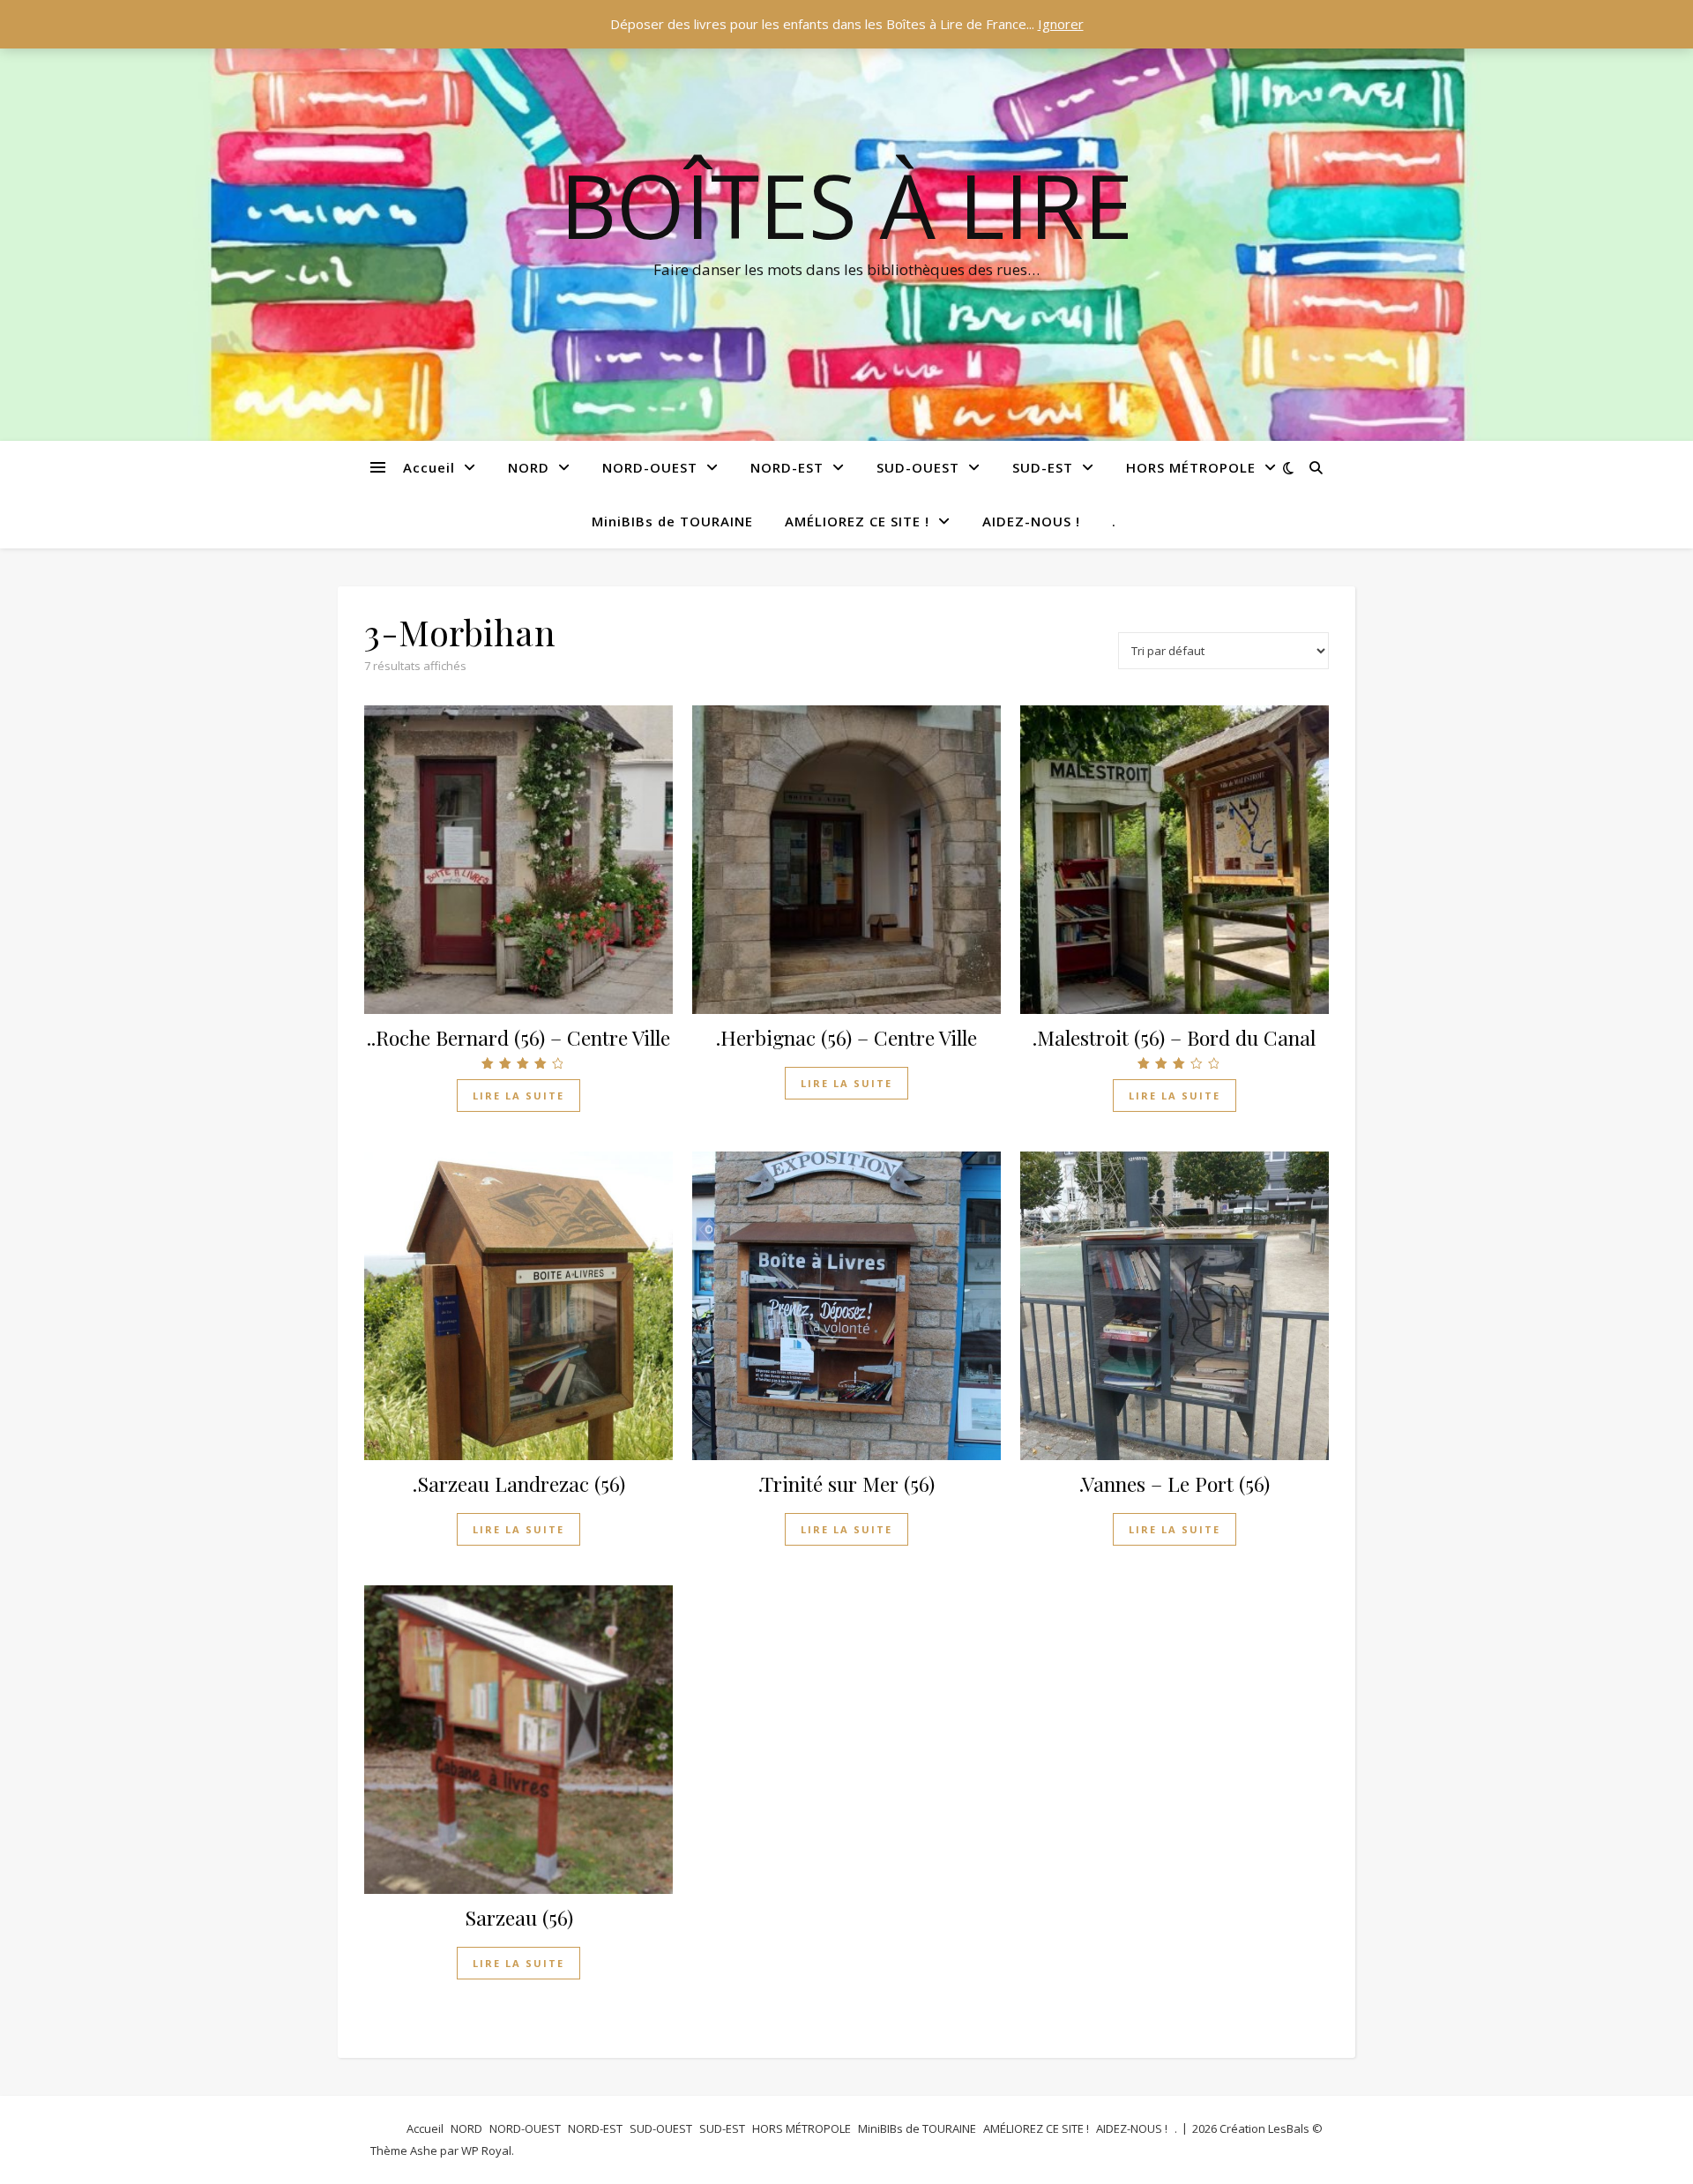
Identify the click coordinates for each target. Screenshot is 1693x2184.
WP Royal (486, 2150)
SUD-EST (1043, 467)
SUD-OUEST (918, 467)
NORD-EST (787, 467)
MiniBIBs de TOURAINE (672, 521)
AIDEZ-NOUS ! (1031, 521)
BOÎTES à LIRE (846, 205)
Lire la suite (518, 1096)
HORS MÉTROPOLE (1191, 467)
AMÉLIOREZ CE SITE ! (857, 521)
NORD (529, 467)
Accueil (429, 467)
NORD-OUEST (650, 467)
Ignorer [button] (1061, 24)
